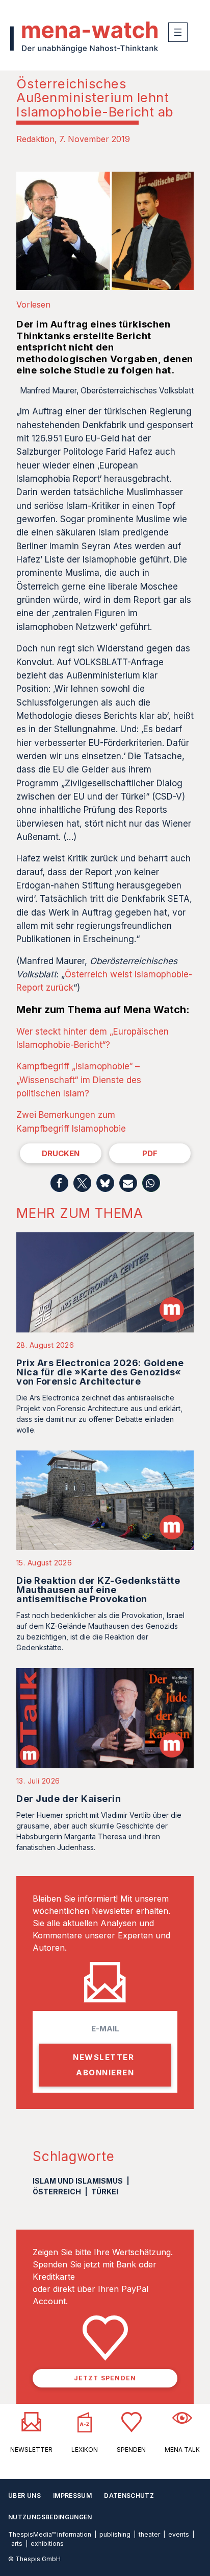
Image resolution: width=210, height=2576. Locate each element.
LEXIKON (85, 2450)
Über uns (24, 2496)
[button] (59, 1183)
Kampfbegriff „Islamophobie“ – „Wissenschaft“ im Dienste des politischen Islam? (79, 1080)
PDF (150, 1153)
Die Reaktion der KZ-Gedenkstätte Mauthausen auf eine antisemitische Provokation (98, 1590)
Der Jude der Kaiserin (69, 1799)
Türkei (105, 2192)
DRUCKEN (61, 1153)
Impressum (72, 2496)
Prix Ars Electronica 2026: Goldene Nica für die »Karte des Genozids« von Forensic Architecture (100, 1372)
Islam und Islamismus (78, 2181)
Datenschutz (129, 2496)
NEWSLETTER (31, 2450)
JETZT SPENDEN (105, 2378)
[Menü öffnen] (178, 32)
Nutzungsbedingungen (50, 2517)
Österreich (57, 2192)
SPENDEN (131, 2450)
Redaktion (35, 139)
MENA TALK (182, 2450)
